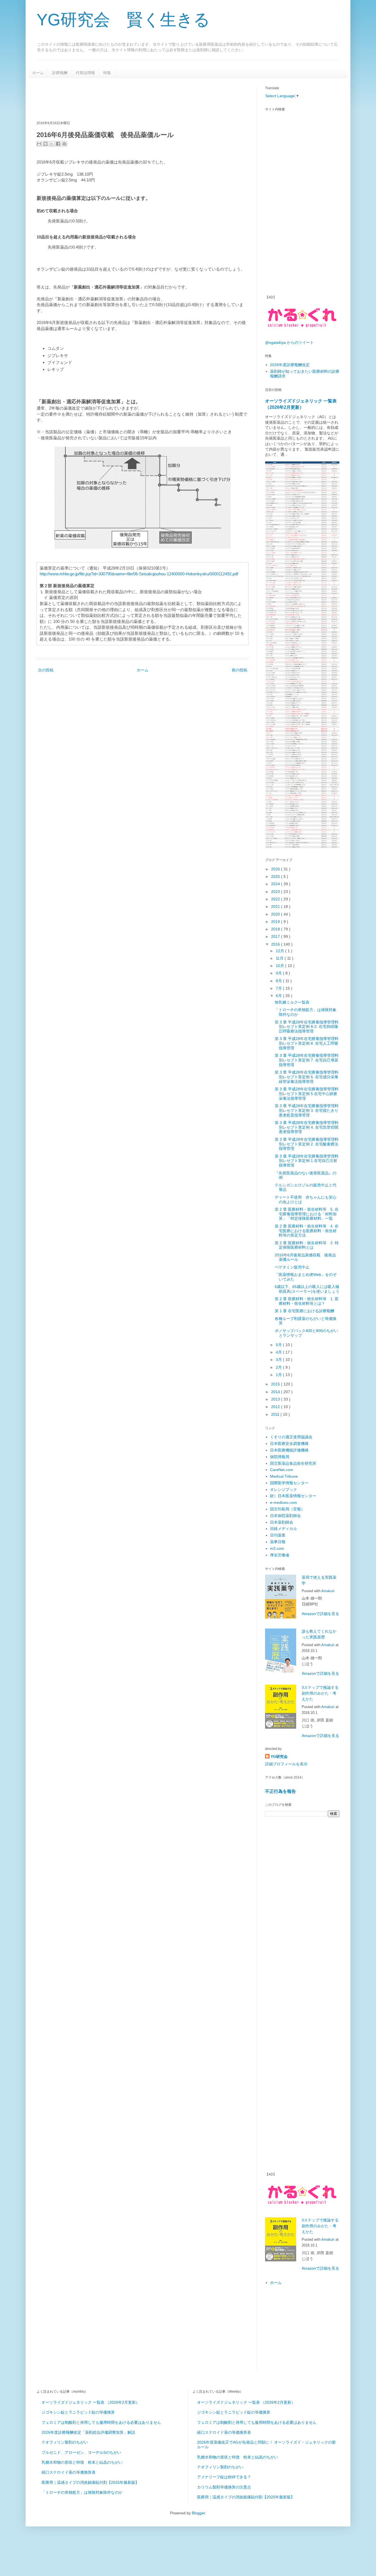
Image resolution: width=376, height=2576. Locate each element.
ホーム (38, 73)
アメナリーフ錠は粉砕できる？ (224, 2477)
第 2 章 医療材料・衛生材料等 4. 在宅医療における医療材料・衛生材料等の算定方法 (307, 1231)
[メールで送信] (39, 144)
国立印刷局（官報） (287, 1509)
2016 (276, 944)
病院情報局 (280, 1457)
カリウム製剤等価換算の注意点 (224, 2487)
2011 (276, 1414)
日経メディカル (284, 1529)
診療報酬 (60, 73)
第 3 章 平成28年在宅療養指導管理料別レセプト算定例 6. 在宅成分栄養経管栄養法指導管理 (307, 1077)
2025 (276, 876)
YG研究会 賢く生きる (123, 20)
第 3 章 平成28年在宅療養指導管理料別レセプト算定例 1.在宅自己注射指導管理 (307, 1161)
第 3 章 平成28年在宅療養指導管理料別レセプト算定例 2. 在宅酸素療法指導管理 (307, 1144)
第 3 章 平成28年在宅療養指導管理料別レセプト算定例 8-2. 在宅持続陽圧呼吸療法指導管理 (307, 1027)
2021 (276, 906)
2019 (276, 922)
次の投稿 (46, 670)
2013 (276, 1399)
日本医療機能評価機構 (289, 1450)
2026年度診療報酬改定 (290, 365)
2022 (276, 899)
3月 (279, 1360)
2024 (276, 884)
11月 (280, 958)
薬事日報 (278, 1542)
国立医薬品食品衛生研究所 (293, 1463)
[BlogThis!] (45, 144)
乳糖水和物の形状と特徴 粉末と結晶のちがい (82, 2462)
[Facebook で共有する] (58, 144)
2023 (276, 892)
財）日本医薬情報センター (293, 1496)
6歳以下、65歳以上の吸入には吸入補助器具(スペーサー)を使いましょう (307, 1289)
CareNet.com (282, 1470)
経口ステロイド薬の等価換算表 (69, 2472)
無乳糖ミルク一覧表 (292, 1002)
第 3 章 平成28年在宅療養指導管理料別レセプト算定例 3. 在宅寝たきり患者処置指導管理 (307, 1110)
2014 (276, 1392)
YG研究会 (279, 1757)
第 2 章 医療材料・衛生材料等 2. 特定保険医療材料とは (307, 1245)
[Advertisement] (137, 99)
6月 (279, 996)
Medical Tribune (284, 1476)
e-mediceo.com (284, 1502)
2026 (276, 869)
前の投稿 (239, 670)
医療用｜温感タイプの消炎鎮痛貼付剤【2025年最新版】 (90, 2482)
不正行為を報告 (280, 1791)
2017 (276, 936)
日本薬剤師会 (282, 1522)
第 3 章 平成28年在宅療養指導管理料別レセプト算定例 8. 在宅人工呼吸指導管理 (307, 1043)
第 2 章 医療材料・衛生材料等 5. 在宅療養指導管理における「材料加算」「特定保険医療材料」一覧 (307, 1214)
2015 (276, 1384)
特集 (107, 73)
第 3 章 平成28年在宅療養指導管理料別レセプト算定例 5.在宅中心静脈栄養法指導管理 (307, 1094)
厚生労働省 (280, 1555)
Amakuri (328, 1591)
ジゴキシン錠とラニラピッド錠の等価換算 (78, 2412)
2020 (276, 914)
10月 (280, 966)
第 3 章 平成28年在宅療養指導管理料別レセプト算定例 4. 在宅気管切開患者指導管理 (307, 1127)
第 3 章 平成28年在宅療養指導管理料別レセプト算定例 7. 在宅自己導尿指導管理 (307, 1060)
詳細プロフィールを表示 (286, 1764)
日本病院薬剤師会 (285, 1516)
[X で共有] (52, 144)
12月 (280, 951)
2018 (276, 929)
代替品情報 (85, 73)
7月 (279, 988)
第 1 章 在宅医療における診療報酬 (304, 1311)
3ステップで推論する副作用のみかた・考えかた (320, 1693)
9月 (279, 973)
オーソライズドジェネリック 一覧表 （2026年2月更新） (91, 2402)
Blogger (198, 2513)
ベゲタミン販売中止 (292, 1267)
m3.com (277, 1548)
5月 (279, 1345)
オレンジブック (284, 1489)
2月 (279, 1367)
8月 (279, 981)
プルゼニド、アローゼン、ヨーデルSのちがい (81, 2452)
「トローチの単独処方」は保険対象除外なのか (82, 2492)
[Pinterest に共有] (64, 144)
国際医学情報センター (289, 1483)
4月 (279, 1352)
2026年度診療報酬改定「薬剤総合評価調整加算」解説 (88, 2432)
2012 (276, 1407)
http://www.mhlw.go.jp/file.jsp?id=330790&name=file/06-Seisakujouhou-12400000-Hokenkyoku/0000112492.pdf (139, 574)
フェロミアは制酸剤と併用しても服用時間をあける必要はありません (101, 2422)
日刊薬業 (278, 1535)
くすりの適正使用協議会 (291, 1437)
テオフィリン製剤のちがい (65, 2442)
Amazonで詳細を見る (320, 1614)
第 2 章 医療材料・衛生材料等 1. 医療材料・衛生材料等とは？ (307, 1301)
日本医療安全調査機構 (289, 1444)
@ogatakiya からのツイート (289, 342)
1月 (279, 1375)
